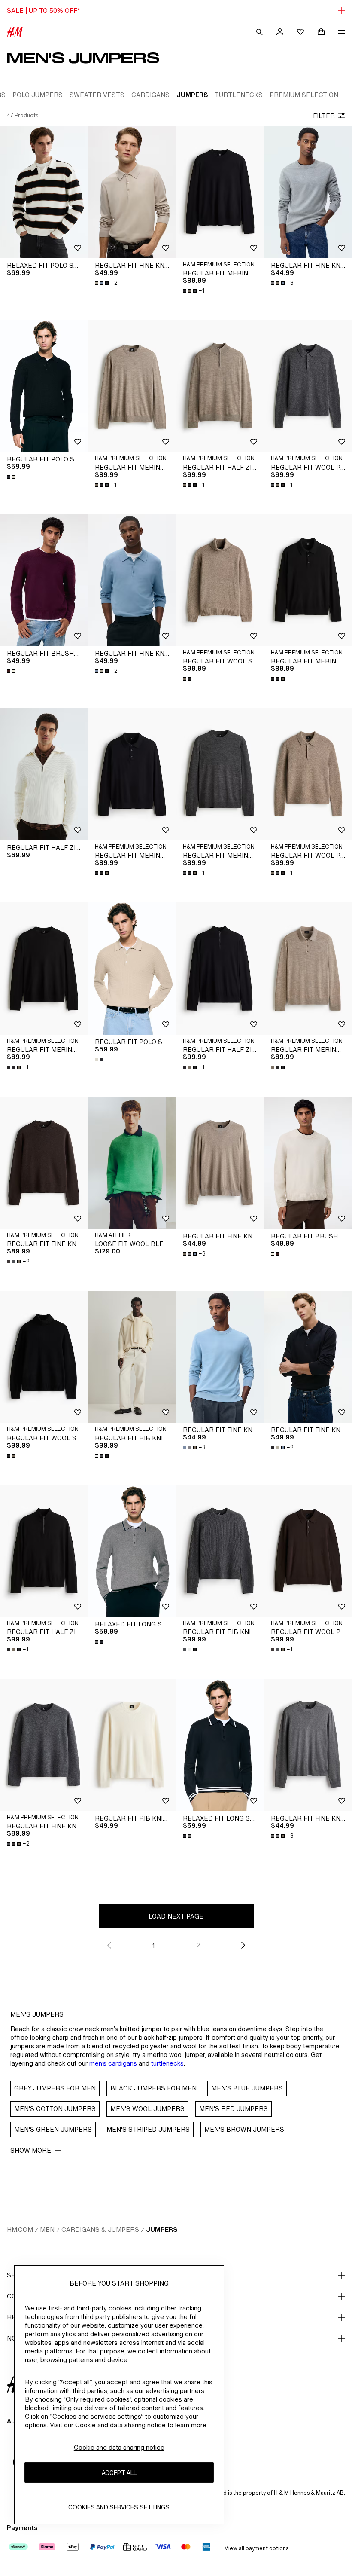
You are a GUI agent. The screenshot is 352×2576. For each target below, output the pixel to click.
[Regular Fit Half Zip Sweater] (44, 774)
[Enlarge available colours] (12, 477)
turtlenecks (167, 2063)
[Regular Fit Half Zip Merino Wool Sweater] (220, 386)
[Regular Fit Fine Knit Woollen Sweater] (44, 1163)
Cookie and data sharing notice (119, 2447)
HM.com (20, 2229)
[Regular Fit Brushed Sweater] (44, 581)
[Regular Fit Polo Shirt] (44, 386)
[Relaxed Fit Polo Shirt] (44, 192)
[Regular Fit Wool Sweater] (220, 581)
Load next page (176, 1916)
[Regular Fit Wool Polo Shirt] (308, 386)
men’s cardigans (113, 2063)
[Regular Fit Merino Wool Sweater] (220, 192)
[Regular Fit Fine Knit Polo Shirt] (132, 192)
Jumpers (162, 2229)
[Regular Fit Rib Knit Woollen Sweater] (132, 1357)
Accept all (119, 2473)
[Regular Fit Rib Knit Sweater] (132, 1745)
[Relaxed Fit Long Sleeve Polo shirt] (132, 1551)
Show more (31, 2150)
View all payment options (256, 2548)
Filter (324, 116)
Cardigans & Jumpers (100, 2229)
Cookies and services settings (119, 2507)
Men (47, 2229)
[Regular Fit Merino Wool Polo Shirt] (308, 581)
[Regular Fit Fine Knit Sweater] (308, 192)
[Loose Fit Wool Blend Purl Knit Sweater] (132, 1163)
